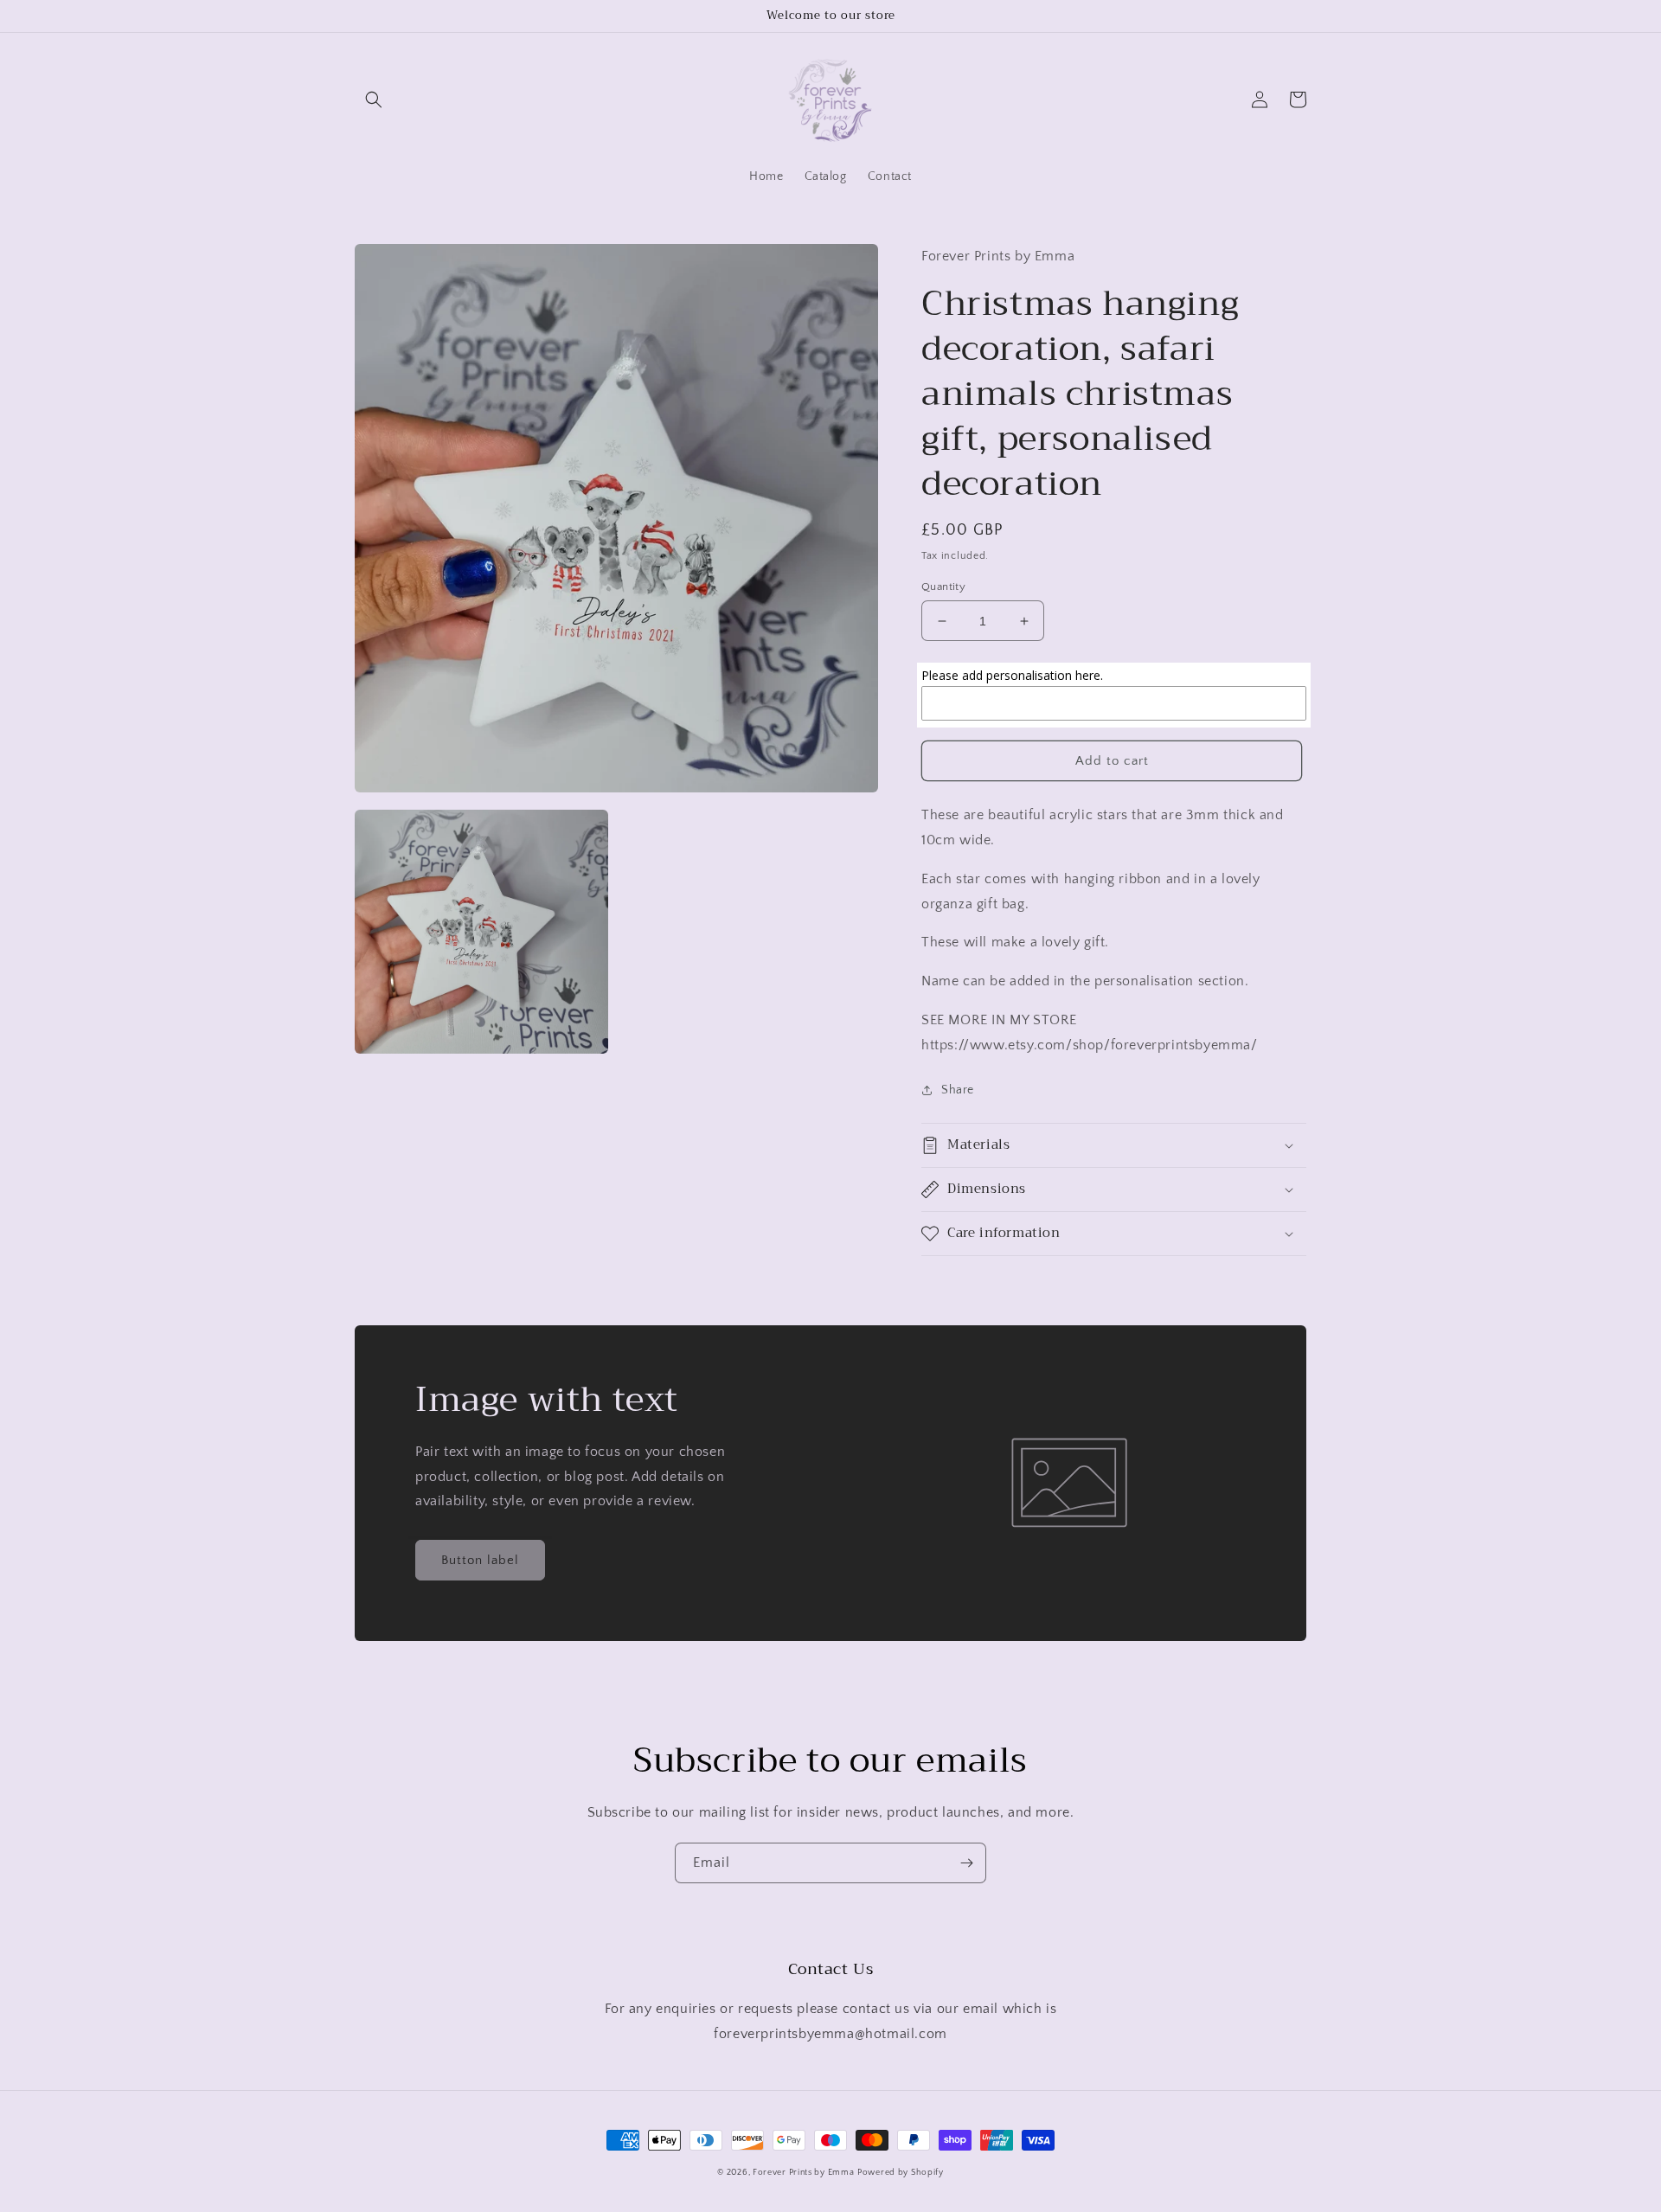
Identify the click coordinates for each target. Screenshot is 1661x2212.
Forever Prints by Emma (803, 2173)
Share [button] (958, 1090)
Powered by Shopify (901, 2173)
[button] (374, 99)
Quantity (943, 587)
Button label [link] (480, 1560)
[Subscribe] (966, 1863)
